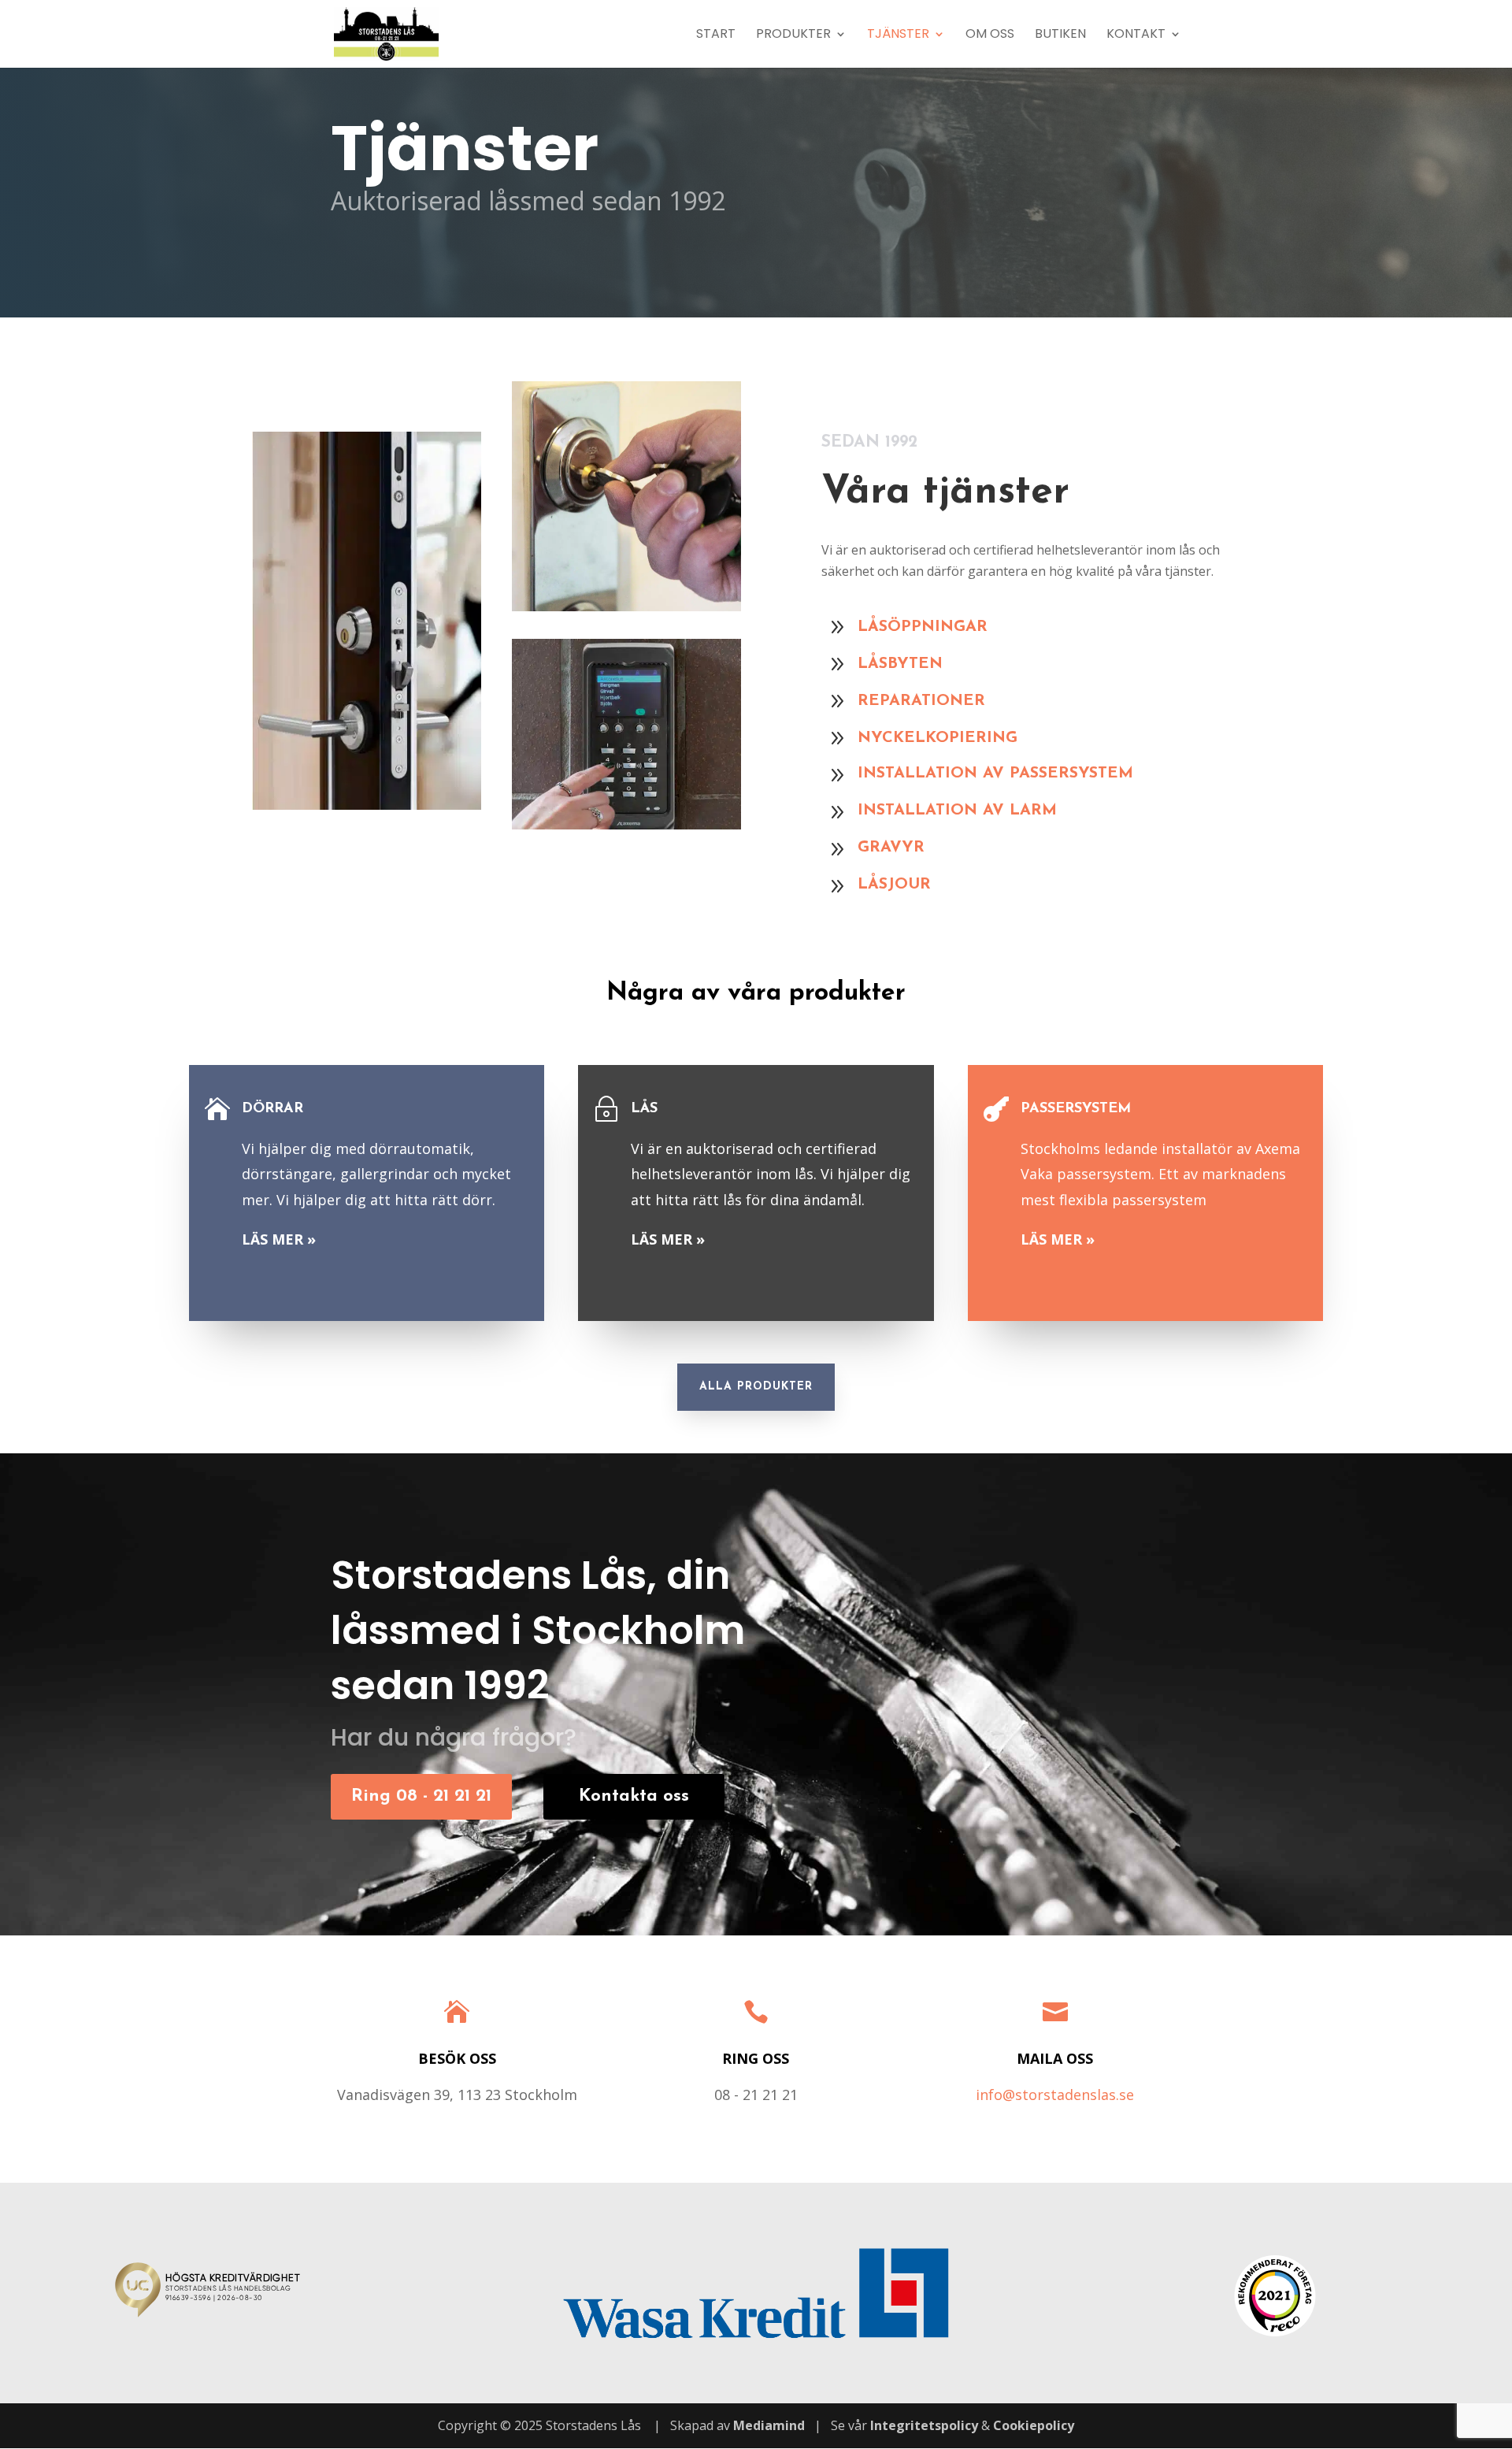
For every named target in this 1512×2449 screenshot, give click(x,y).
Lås (644, 1109)
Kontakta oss (634, 1796)
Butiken (1060, 35)
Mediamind (769, 2425)
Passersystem (1076, 1109)
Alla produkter (756, 1387)
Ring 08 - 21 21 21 (421, 1796)
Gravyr (891, 848)
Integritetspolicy (924, 2425)
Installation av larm (957, 811)
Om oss (990, 35)
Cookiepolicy (1034, 2425)
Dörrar (272, 1109)
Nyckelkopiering (938, 738)
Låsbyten (900, 664)
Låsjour (894, 885)
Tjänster (898, 35)
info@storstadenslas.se (1055, 2095)
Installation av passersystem (995, 774)
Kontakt (1136, 35)
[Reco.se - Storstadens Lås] (1275, 2296)
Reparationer (921, 701)
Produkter (793, 35)
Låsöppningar (923, 627)
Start (716, 35)
